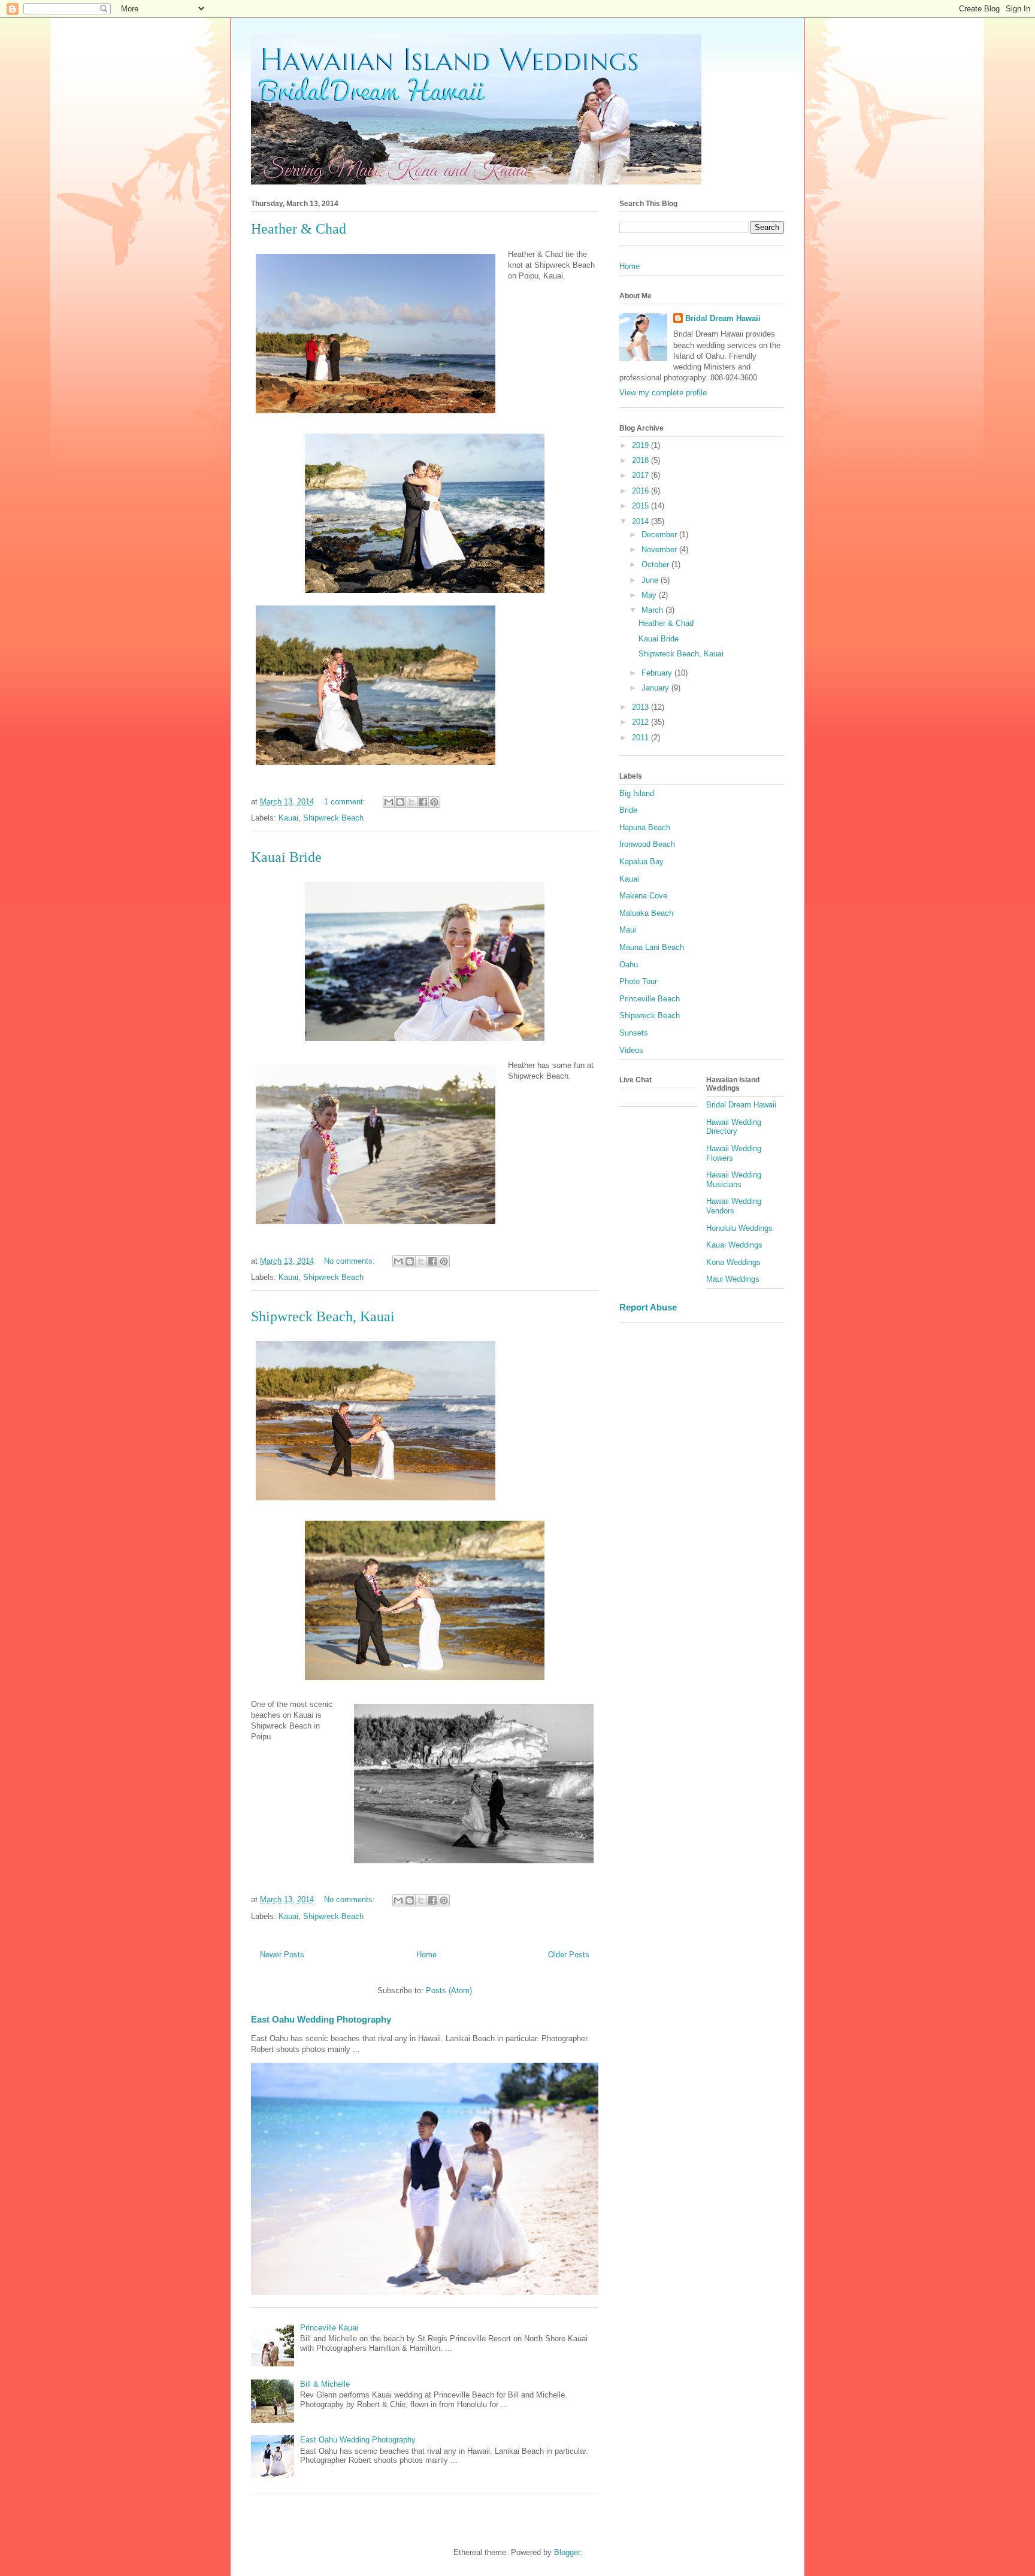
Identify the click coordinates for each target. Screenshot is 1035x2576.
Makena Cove (643, 896)
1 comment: (346, 802)
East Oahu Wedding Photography (321, 2019)
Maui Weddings (733, 1279)
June (651, 580)
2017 (641, 475)
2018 (641, 460)
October (656, 564)
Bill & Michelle (325, 2384)
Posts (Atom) (449, 1991)
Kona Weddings (733, 1262)
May (650, 595)
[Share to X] (411, 802)
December (660, 535)
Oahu (629, 965)
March (653, 610)
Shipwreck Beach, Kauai (323, 1316)
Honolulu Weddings (739, 1228)
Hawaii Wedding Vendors (734, 1206)
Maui (628, 930)
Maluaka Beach (646, 913)
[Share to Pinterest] (434, 802)
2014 (641, 521)
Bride (628, 810)
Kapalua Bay (641, 862)
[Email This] (389, 802)
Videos (631, 1050)
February (658, 673)
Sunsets (634, 1033)
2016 (641, 491)
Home (426, 1955)
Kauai (288, 818)
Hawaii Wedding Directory (734, 1127)
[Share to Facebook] (423, 802)
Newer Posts (282, 1955)
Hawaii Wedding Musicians (734, 1180)
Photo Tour (638, 981)
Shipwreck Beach (333, 818)
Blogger (567, 2552)
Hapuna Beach (645, 827)
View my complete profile (663, 393)
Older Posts (569, 1955)
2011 (641, 738)
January (656, 688)
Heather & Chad (299, 229)
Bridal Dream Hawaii (723, 318)
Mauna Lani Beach (652, 947)
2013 (641, 707)
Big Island (637, 793)
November (660, 550)
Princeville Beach (650, 999)
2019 (641, 445)
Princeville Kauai (329, 2328)
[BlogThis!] (400, 802)
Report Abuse (648, 1307)
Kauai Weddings (734, 1245)
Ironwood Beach (647, 844)
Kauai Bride (286, 857)
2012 (641, 722)
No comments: (351, 1261)
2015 (641, 506)
